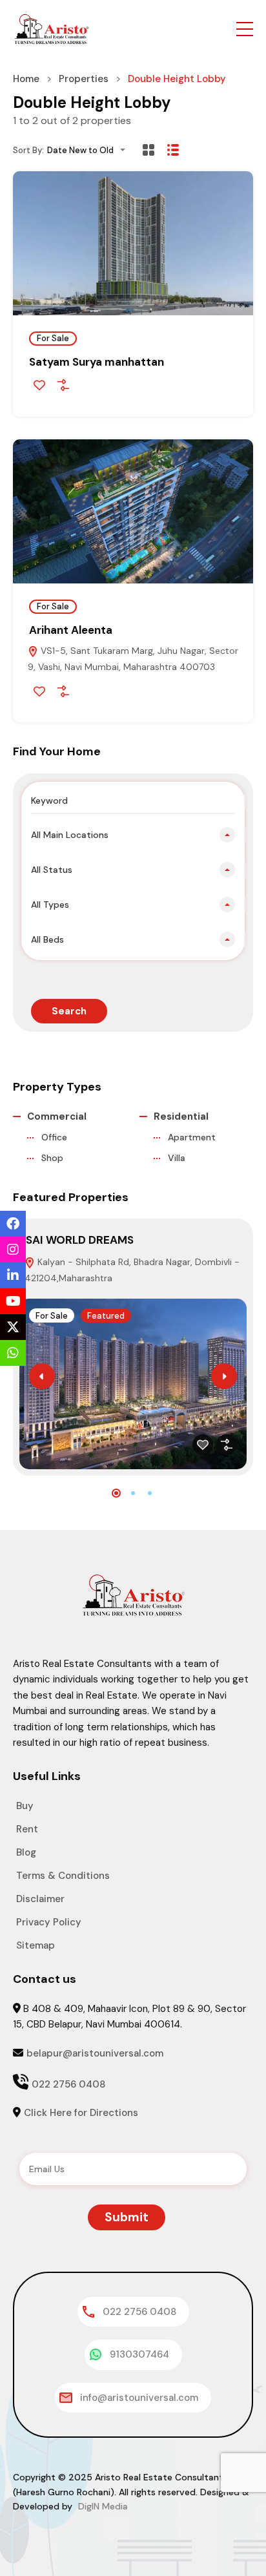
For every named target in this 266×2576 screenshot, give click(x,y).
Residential (181, 1116)
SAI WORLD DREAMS (80, 1240)
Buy (25, 1806)
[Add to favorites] (39, 385)
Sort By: (28, 150)
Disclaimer (40, 1899)
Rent (27, 1829)
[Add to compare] (63, 385)
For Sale (53, 338)
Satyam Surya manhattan (97, 362)
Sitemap (36, 1945)
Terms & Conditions (63, 1876)
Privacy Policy (49, 1922)
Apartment (192, 1137)
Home (26, 79)
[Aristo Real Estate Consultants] (52, 28)
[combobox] (90, 150)
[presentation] (42, 1376)
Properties (84, 79)
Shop (52, 1158)
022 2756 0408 (68, 2084)
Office (54, 1137)
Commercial (57, 1116)
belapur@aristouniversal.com (95, 2053)
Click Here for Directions (81, 2113)
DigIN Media (102, 2506)
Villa (177, 1158)
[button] (245, 29)
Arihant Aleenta (71, 630)
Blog (26, 1852)
